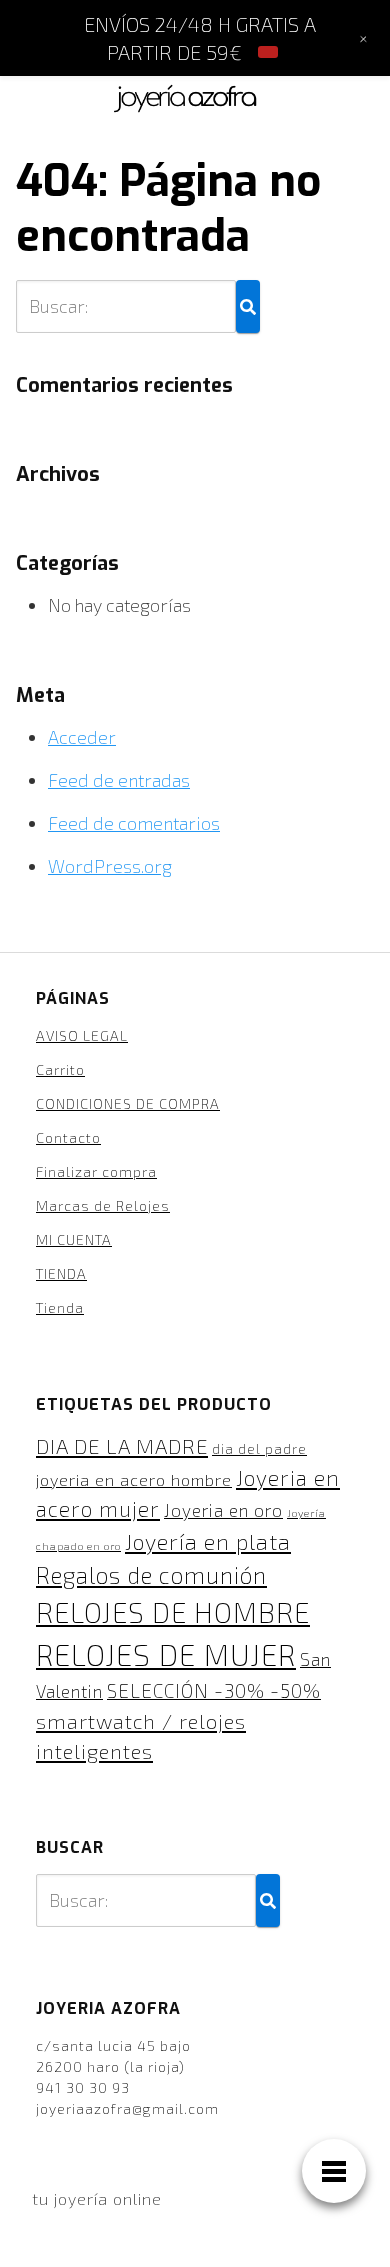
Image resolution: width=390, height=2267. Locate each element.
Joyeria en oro (223, 1510)
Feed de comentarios (134, 823)
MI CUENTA (74, 1239)
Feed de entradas (119, 780)
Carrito (60, 1069)
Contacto (68, 1137)
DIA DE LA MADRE (122, 1446)
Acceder (82, 737)
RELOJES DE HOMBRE (173, 1612)
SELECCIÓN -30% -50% (214, 1690)
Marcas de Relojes (103, 1205)
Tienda (60, 1307)
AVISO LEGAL (82, 1035)
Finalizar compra (96, 1171)
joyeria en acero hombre (134, 1479)
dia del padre (259, 1449)
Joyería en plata (208, 1541)
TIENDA (61, 1273)
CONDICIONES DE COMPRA (128, 1103)
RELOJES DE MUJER (166, 1654)
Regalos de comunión (151, 1575)
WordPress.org (110, 866)
